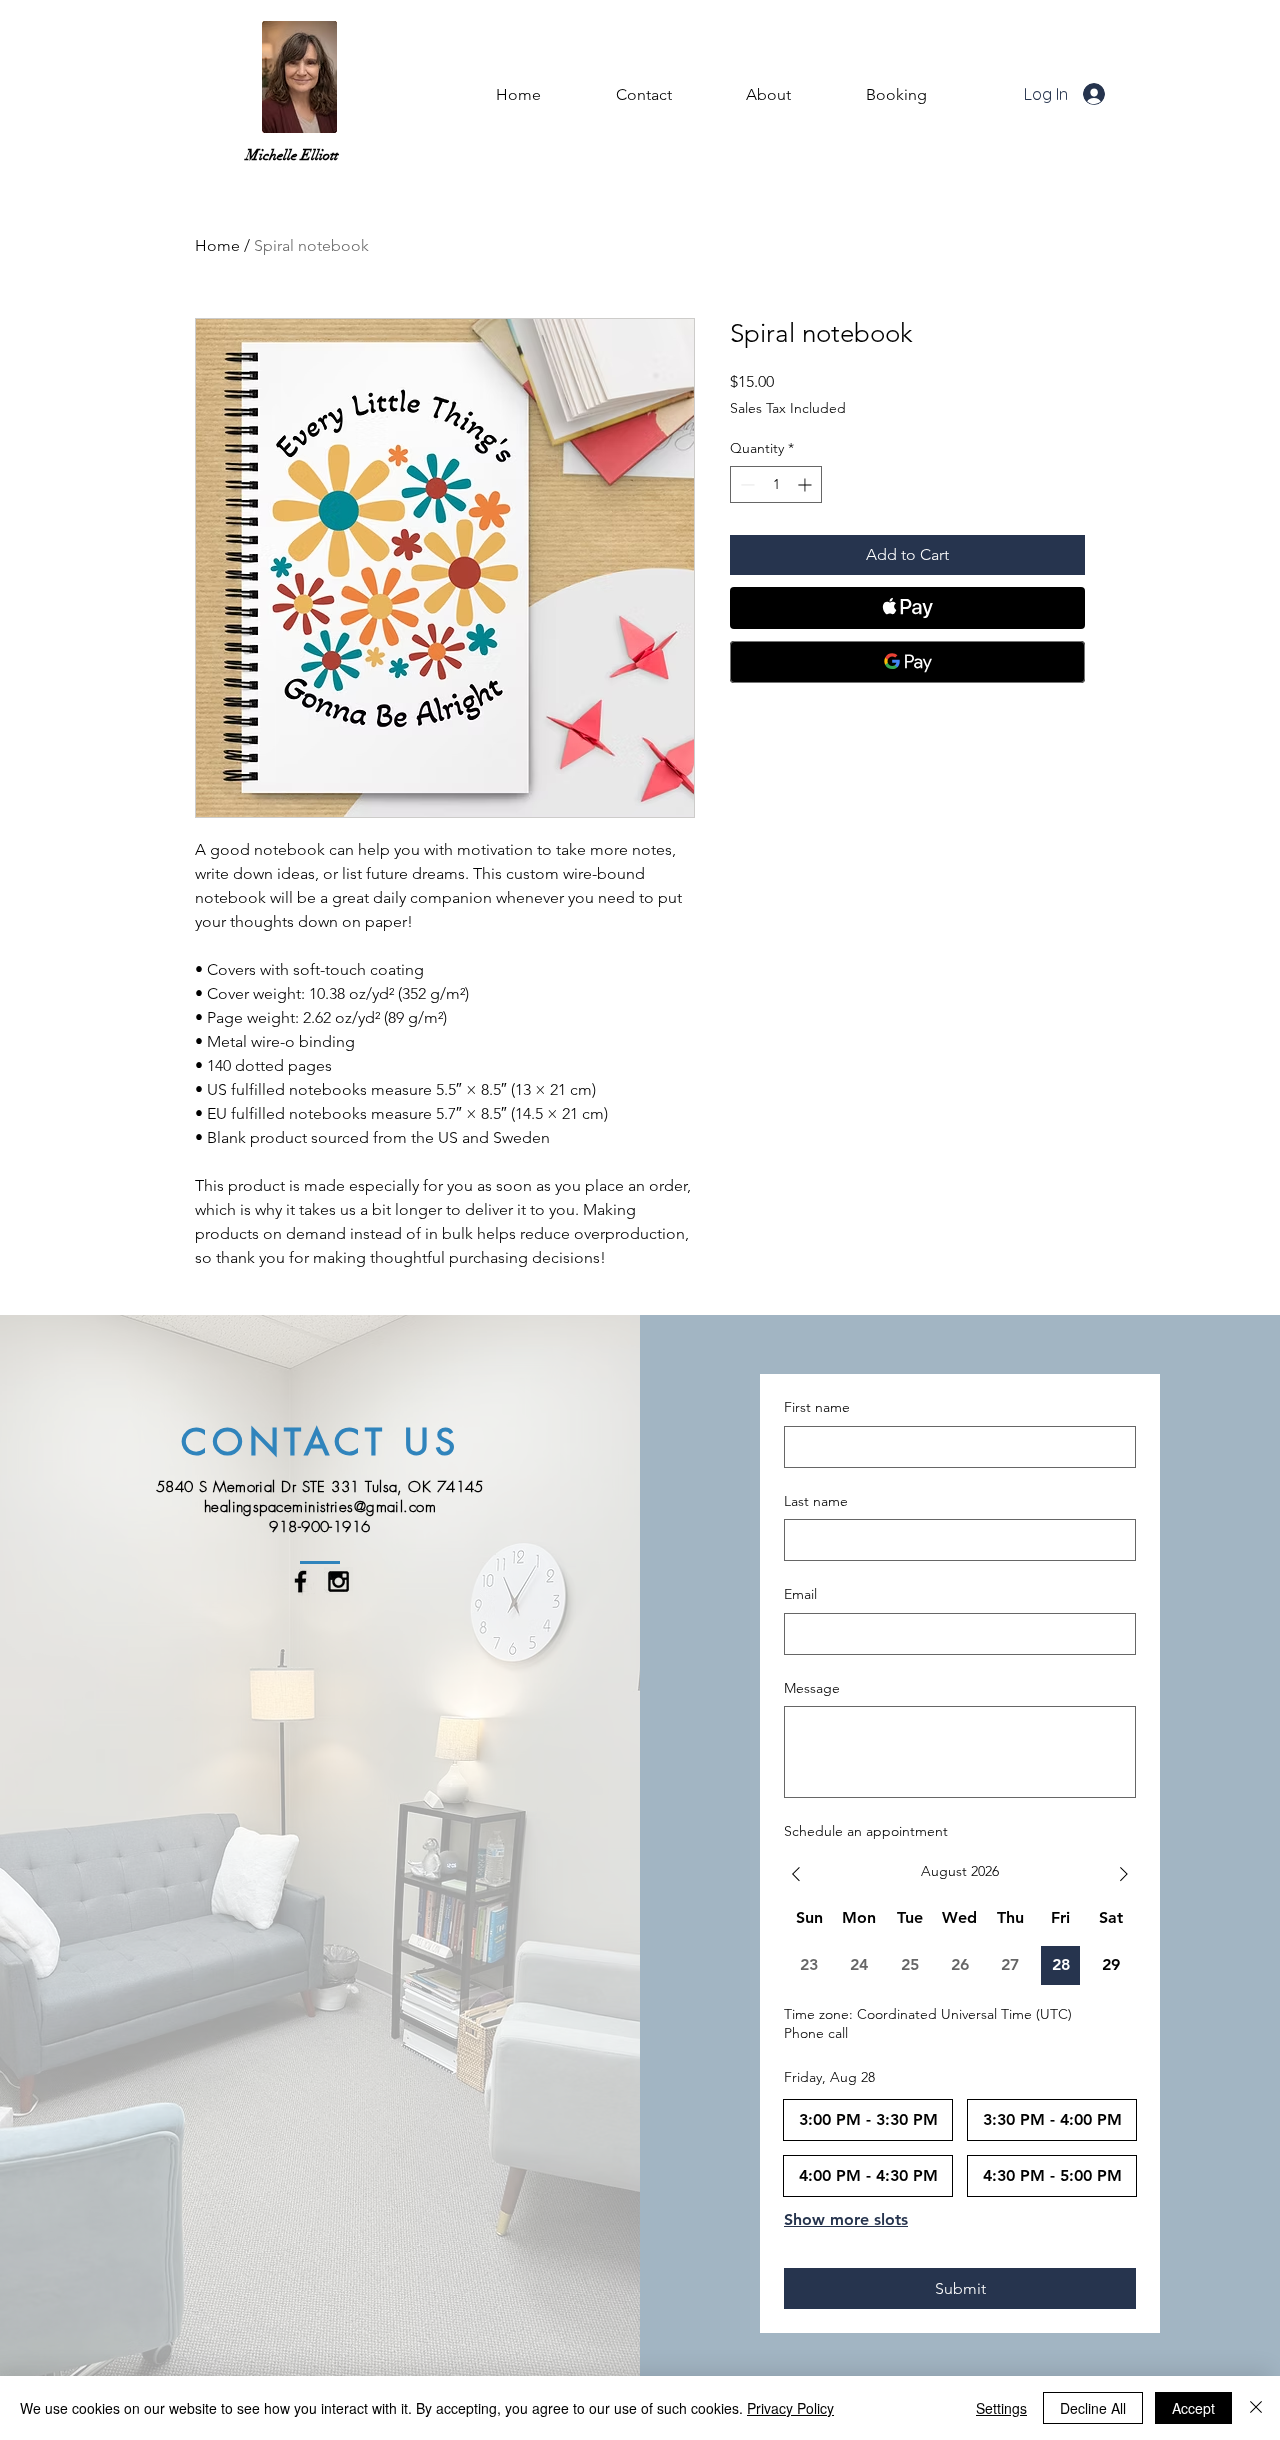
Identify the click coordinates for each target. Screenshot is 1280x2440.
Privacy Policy (790, 2408)
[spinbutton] (776, 484)
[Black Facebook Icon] (300, 1581)
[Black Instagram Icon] (338, 1581)
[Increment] (806, 484)
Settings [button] (1001, 2408)
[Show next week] (1124, 1874)
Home (217, 245)
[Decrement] (745, 484)
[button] (769, 94)
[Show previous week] (796, 1874)
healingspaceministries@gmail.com (320, 1507)
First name (817, 1407)
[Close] (1256, 2408)
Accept (1193, 2408)
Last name (816, 1501)
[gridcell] (1060, 1965)
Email (800, 1594)
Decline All (1093, 2408)
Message (812, 1688)
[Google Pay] (907, 662)
